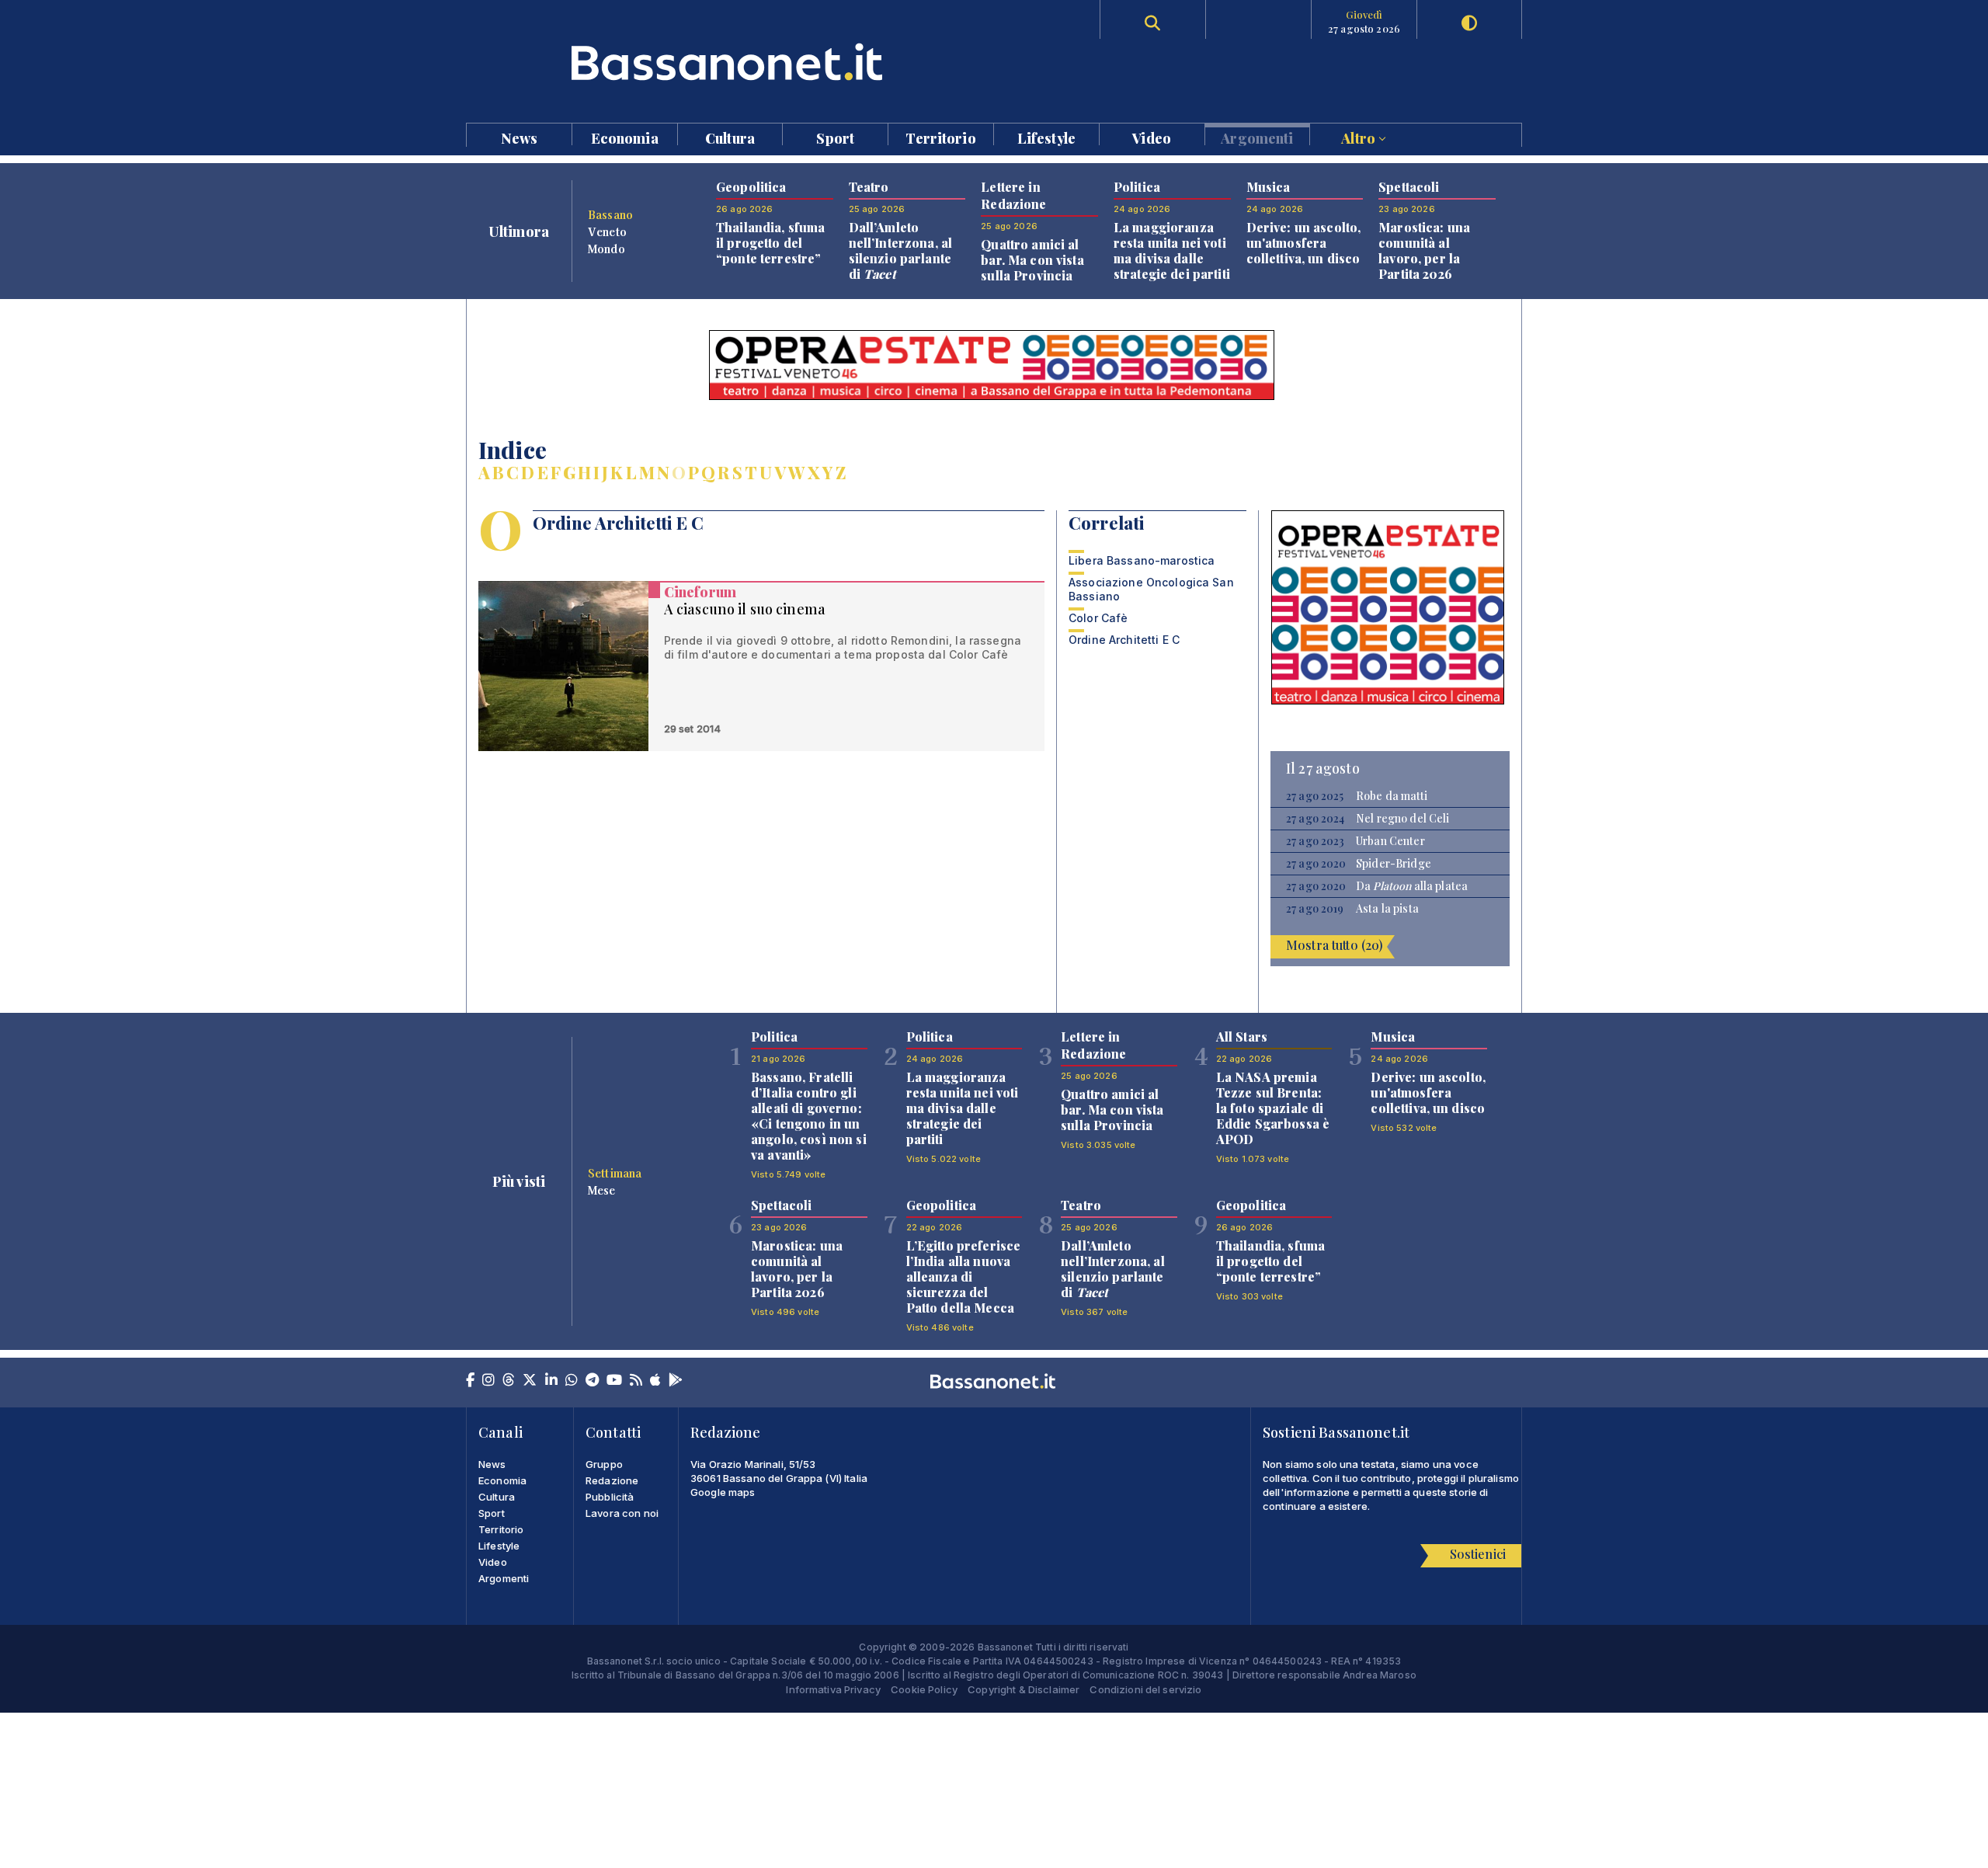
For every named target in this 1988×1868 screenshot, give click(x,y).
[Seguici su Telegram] (592, 1381)
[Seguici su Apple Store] (655, 1381)
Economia (625, 137)
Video (1152, 137)
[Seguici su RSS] (636, 1381)
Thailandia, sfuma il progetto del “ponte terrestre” (770, 243)
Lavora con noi (622, 1513)
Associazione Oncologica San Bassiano (1151, 589)
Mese (602, 1190)
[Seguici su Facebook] (470, 1381)
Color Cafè (1098, 618)
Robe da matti (1392, 796)
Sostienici (1478, 1554)
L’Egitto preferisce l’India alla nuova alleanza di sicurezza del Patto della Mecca (964, 1277)
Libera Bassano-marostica (1142, 560)
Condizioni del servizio (1145, 1689)
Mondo (606, 249)
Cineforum (700, 592)
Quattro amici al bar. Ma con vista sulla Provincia (1032, 260)
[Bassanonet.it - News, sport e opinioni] (730, 62)
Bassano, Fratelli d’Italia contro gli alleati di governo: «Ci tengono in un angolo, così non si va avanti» (809, 1116)
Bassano (610, 214)
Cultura (730, 137)
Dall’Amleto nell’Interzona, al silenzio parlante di (901, 250)
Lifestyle (1046, 137)
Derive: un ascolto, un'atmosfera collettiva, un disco (1304, 243)
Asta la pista (1387, 909)
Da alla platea (1412, 886)
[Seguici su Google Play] (676, 1381)
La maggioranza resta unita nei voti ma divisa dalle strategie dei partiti (1172, 250)
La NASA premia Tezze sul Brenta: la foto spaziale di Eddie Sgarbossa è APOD (1273, 1108)
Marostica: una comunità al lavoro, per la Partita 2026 (1424, 250)
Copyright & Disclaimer (1024, 1689)
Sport (835, 137)
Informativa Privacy (833, 1689)
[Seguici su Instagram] (488, 1381)
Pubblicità (610, 1497)
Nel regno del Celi (1403, 819)
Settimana (615, 1173)
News (520, 137)
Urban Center (1390, 841)
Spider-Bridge (1394, 864)
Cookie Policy (924, 1689)
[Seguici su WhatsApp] (572, 1381)
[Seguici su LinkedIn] (551, 1381)
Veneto (607, 231)
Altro (1360, 137)
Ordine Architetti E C (1124, 640)
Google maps (723, 1492)
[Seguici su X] (530, 1381)
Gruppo (604, 1464)
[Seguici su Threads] (509, 1381)
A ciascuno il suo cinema (745, 609)
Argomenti (1257, 137)
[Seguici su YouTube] (614, 1381)
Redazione (612, 1480)
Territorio (940, 137)
